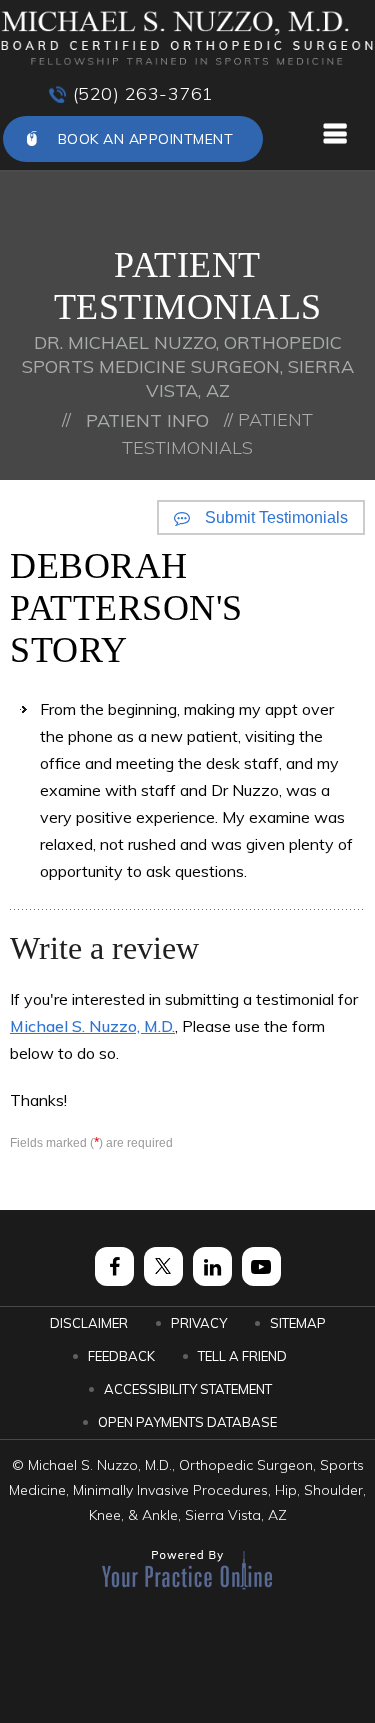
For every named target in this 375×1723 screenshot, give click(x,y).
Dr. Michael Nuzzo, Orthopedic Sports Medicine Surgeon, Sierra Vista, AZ (188, 366)
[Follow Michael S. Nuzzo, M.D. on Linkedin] (212, 1266)
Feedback (121, 1356)
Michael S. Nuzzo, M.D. (92, 1026)
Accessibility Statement (188, 1389)
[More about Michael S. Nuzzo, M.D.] (187, 38)
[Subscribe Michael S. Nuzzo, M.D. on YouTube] (261, 1266)
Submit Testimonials (276, 517)
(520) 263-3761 (143, 93)
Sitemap (298, 1323)
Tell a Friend (242, 1356)
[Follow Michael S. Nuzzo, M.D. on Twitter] (163, 1266)
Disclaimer (89, 1323)
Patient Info (147, 420)
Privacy (199, 1323)
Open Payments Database (187, 1422)
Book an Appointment (146, 139)
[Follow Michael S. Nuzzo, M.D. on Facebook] (114, 1266)
